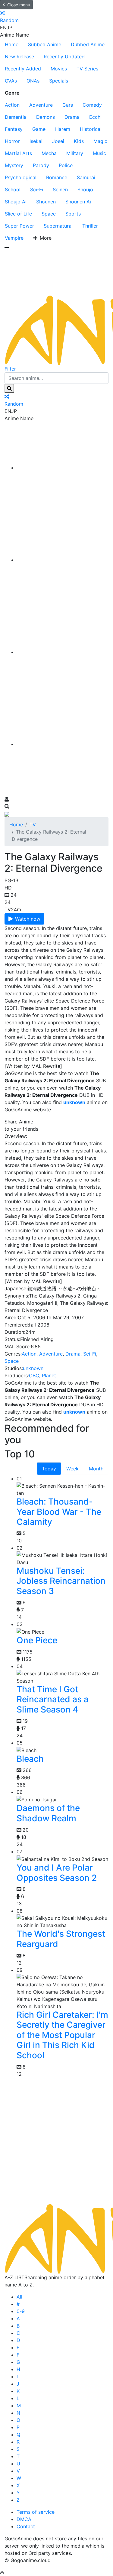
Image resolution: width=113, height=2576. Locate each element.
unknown (33, 1368)
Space (49, 214)
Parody (41, 165)
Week (72, 1469)
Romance (57, 177)
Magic (100, 141)
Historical (91, 129)
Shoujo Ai (16, 202)
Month (96, 1469)
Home (12, 44)
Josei (58, 141)
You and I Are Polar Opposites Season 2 (57, 1873)
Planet (49, 1375)
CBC (34, 1375)
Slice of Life (18, 214)
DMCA (24, 2519)
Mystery (14, 165)
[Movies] (63, 560)
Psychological (21, 177)
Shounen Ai (78, 202)
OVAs (11, 81)
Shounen (46, 202)
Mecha (49, 153)
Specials (59, 81)
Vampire (14, 238)
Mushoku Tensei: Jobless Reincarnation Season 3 (61, 1581)
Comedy (92, 105)
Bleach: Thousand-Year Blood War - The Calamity (59, 1512)
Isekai (36, 141)
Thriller (90, 226)
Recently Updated (64, 57)
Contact (26, 2526)
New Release (19, 57)
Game (39, 129)
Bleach (30, 1759)
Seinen (60, 190)
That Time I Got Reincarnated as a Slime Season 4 (53, 1699)
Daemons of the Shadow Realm (48, 1813)
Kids (79, 141)
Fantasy (14, 129)
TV (33, 825)
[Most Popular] (63, 744)
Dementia (16, 117)
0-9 (21, 2311)
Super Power (19, 226)
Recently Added (23, 69)
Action (12, 105)
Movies (59, 69)
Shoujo (85, 190)
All (19, 2297)
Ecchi (95, 117)
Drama (72, 117)
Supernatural (58, 226)
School (13, 190)
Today (49, 1469)
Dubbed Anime (88, 44)
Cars (68, 105)
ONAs (33, 81)
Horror (12, 141)
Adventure (41, 105)
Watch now (28, 919)
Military (75, 153)
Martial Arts (18, 153)
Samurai (86, 177)
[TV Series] (63, 652)
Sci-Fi (37, 190)
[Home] (63, 468)
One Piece (37, 1640)
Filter (10, 369)
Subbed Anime (45, 44)
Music (99, 153)
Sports (73, 214)
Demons (46, 117)
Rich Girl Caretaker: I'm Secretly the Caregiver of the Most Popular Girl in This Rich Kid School (62, 2035)
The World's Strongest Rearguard (61, 1939)
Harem (63, 129)
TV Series (87, 69)
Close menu (19, 5)
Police (66, 165)
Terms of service (36, 2512)
